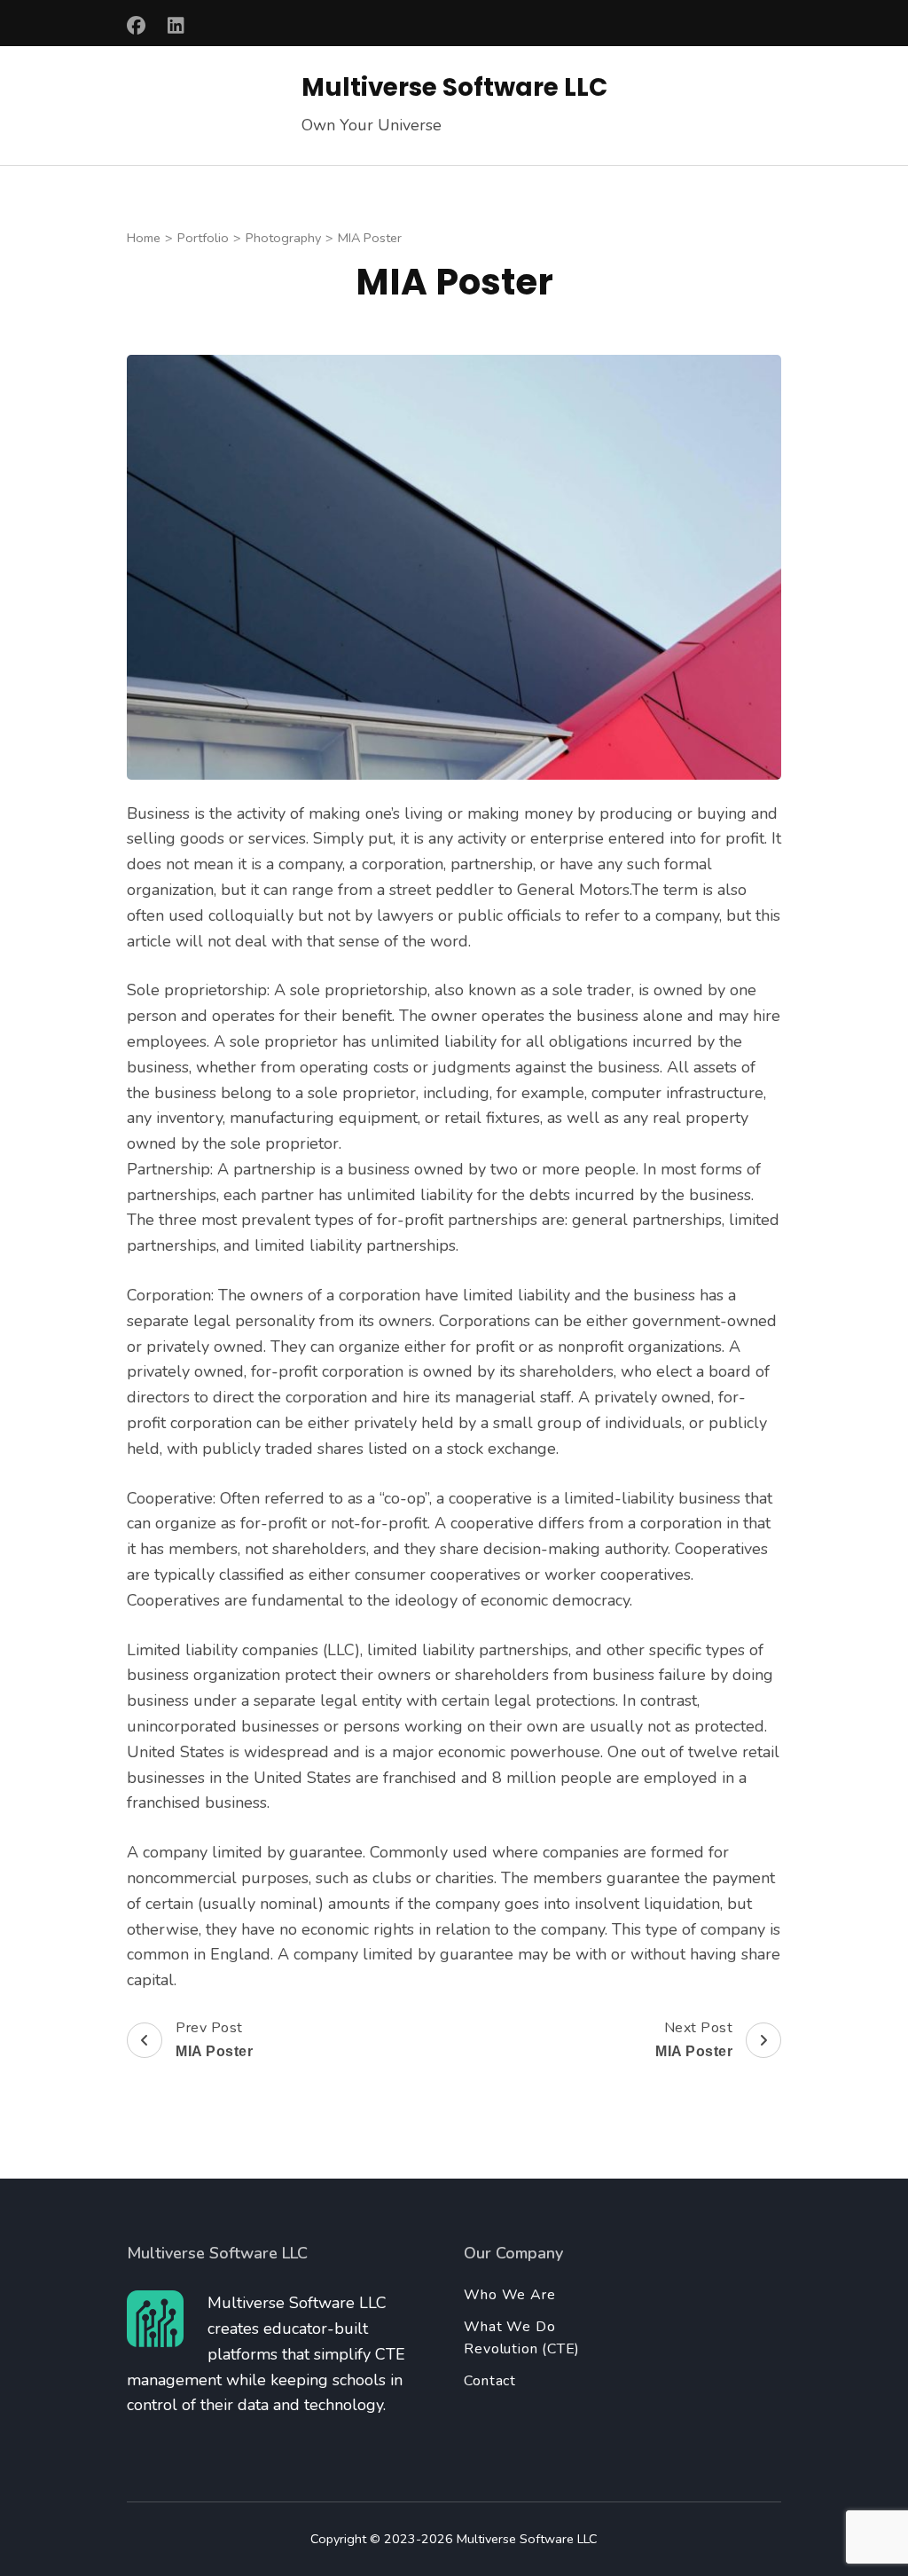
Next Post (694, 2038)
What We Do (509, 2327)
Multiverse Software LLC (454, 87)
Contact (490, 2381)
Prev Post (214, 2038)
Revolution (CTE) (522, 2349)
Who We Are (509, 2295)
